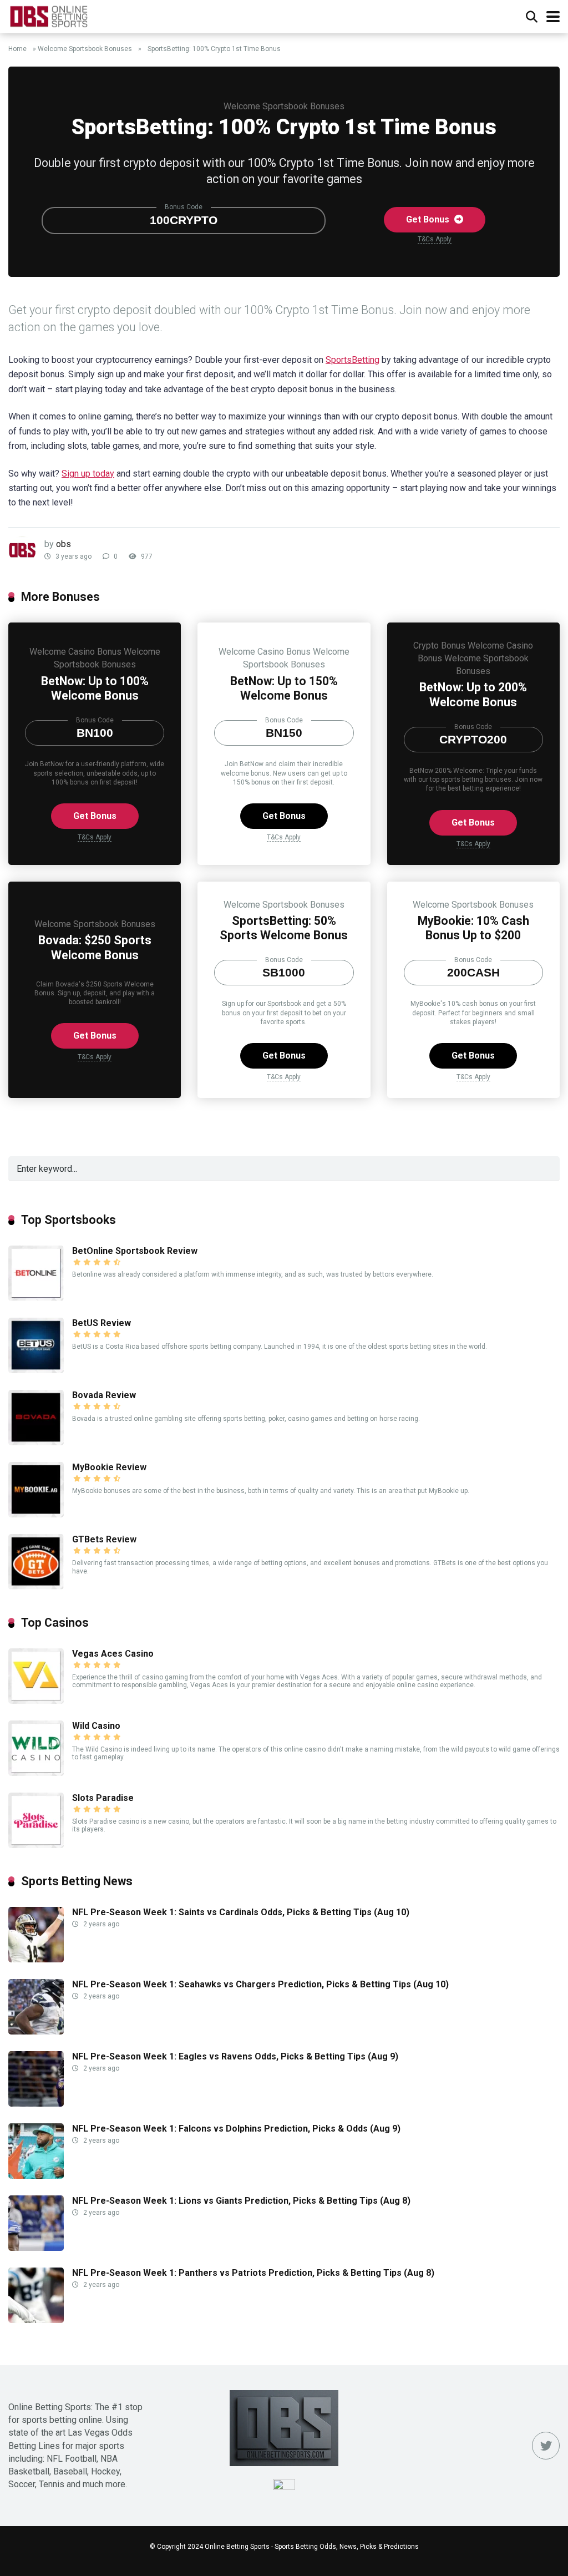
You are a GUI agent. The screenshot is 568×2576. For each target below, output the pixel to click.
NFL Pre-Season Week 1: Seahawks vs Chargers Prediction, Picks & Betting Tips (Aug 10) (260, 1984)
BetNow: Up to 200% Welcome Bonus (473, 695)
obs (64, 544)
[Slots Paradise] (36, 1845)
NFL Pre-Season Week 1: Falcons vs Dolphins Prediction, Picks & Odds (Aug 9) (236, 2129)
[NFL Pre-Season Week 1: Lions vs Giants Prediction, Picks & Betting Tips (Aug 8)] (36, 2248)
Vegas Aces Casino (113, 1654)
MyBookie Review (109, 1467)
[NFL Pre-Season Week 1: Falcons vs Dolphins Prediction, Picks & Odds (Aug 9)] (36, 2176)
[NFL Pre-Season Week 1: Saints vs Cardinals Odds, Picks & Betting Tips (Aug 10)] (36, 1959)
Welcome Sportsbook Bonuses (85, 49)
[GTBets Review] (36, 1586)
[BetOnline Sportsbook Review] (36, 1298)
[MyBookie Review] (36, 1514)
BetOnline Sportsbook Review (135, 1251)
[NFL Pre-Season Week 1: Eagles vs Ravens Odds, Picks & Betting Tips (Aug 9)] (36, 2104)
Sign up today (88, 474)
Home (17, 49)
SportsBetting (353, 360)
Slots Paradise (103, 1798)
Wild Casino (96, 1726)
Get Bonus (429, 219)
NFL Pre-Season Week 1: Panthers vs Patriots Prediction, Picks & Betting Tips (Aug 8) (253, 2273)
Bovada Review (104, 1395)
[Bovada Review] (36, 1442)
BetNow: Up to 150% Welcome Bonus (284, 689)
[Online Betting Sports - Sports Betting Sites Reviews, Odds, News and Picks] (49, 15)
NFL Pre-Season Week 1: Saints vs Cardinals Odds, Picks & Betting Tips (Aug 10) (241, 1912)
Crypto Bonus (439, 646)
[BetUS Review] (36, 1370)
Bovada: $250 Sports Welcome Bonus (95, 948)
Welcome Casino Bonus (75, 652)
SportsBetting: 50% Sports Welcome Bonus (284, 928)
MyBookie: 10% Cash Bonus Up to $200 (473, 928)
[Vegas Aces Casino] (36, 1701)
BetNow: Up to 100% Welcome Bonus (95, 689)
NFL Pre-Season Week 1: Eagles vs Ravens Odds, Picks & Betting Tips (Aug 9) (235, 2056)
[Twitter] (546, 2446)
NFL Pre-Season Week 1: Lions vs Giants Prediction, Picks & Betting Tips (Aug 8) (241, 2201)
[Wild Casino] (36, 1773)
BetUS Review (102, 1323)
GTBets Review (104, 1539)
